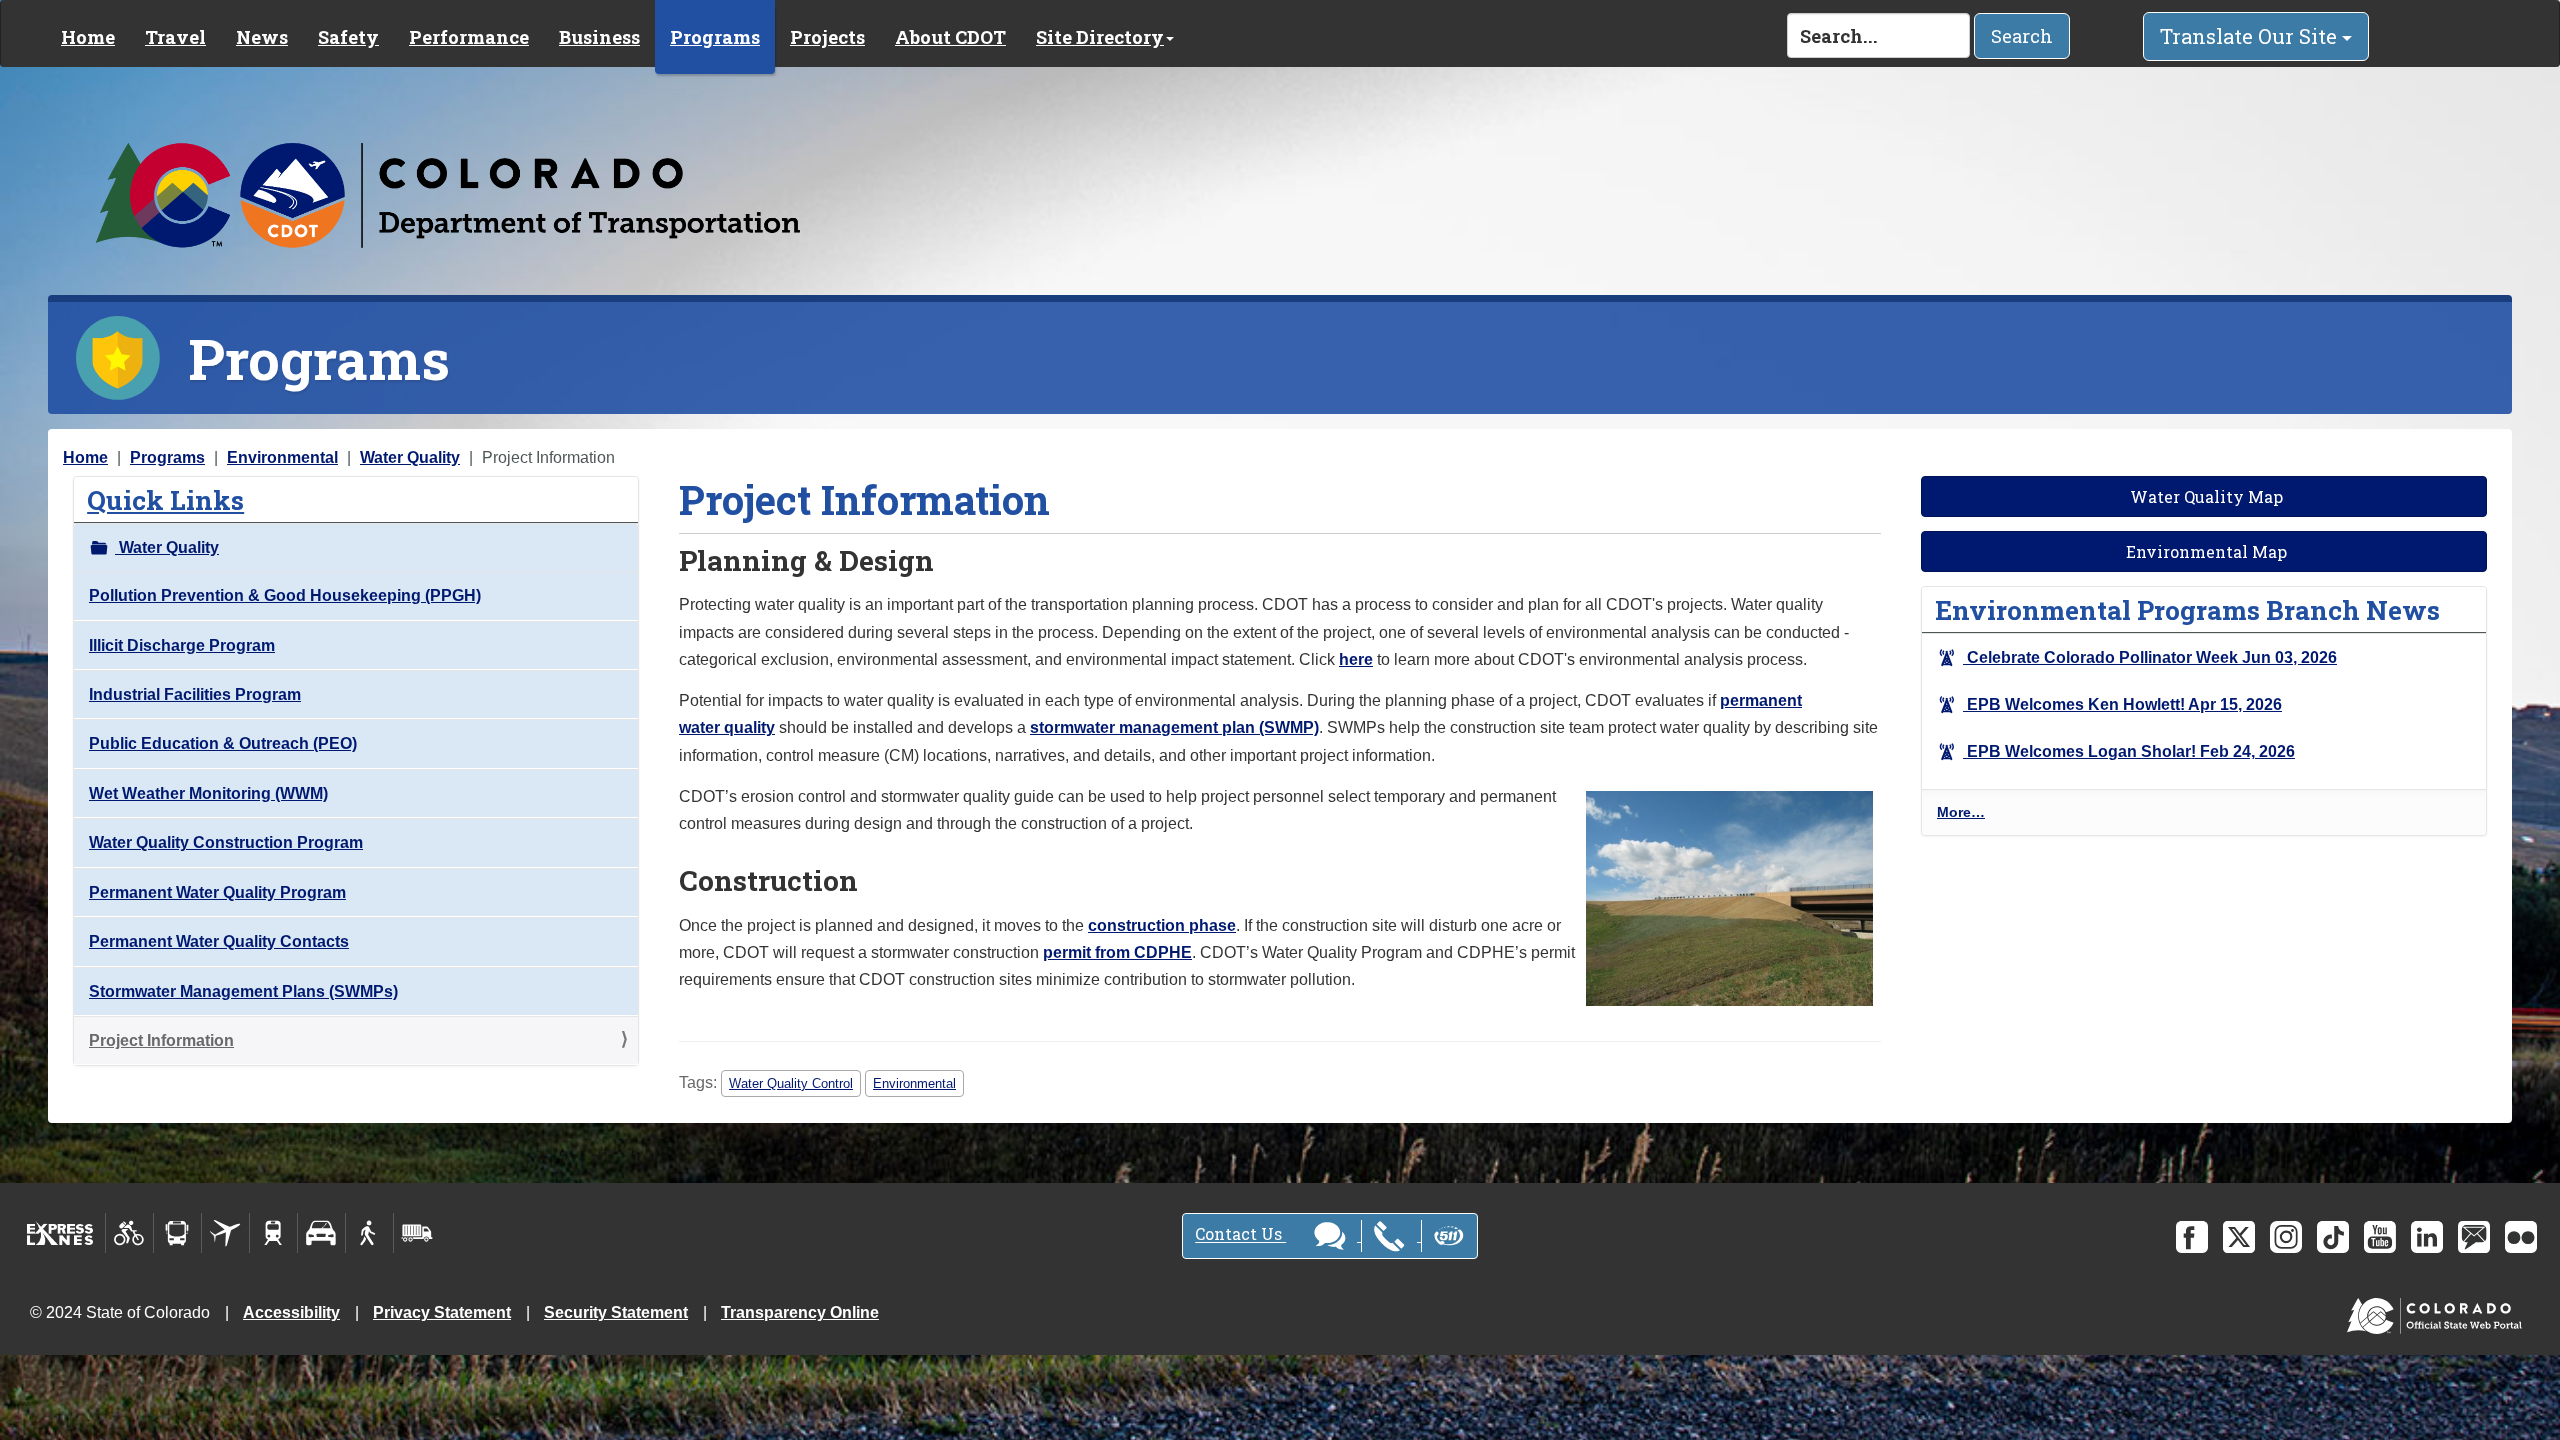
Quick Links (165, 499)
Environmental (282, 457)
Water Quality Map (2204, 496)
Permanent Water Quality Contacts (219, 941)
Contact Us (1240, 1234)
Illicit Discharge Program (182, 645)
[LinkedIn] (2427, 1237)
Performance (469, 37)
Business (599, 37)
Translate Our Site (2251, 36)
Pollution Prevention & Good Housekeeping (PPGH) (285, 595)
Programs (715, 37)
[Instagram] (2286, 1237)
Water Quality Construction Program (226, 842)
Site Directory (1100, 37)
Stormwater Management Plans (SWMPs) (243, 991)
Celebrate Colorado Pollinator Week (2150, 657)
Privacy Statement (442, 1312)
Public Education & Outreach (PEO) (223, 743)
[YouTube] (2380, 1237)
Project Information (161, 1040)
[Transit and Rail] (177, 1233)
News (262, 37)
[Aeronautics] (225, 1233)
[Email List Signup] (2474, 1237)
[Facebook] (2192, 1237)
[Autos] (321, 1233)
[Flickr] (2521, 1237)
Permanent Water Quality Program (217, 892)
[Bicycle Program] (129, 1233)
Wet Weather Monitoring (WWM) (208, 793)
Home (88, 37)
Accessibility (291, 1312)
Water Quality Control (791, 1083)
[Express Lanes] (60, 1233)
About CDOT (950, 37)
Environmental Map (2204, 551)
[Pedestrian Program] (369, 1233)
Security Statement (616, 1312)
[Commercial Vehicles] (417, 1233)
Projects (827, 37)
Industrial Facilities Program (195, 694)
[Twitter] (2239, 1237)
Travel (175, 37)
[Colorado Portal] (2438, 1311)
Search (2022, 36)
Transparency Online (800, 1312)
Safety (348, 37)
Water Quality (410, 457)
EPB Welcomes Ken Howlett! (2122, 704)
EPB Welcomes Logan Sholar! (2129, 751)
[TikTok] (2333, 1237)
